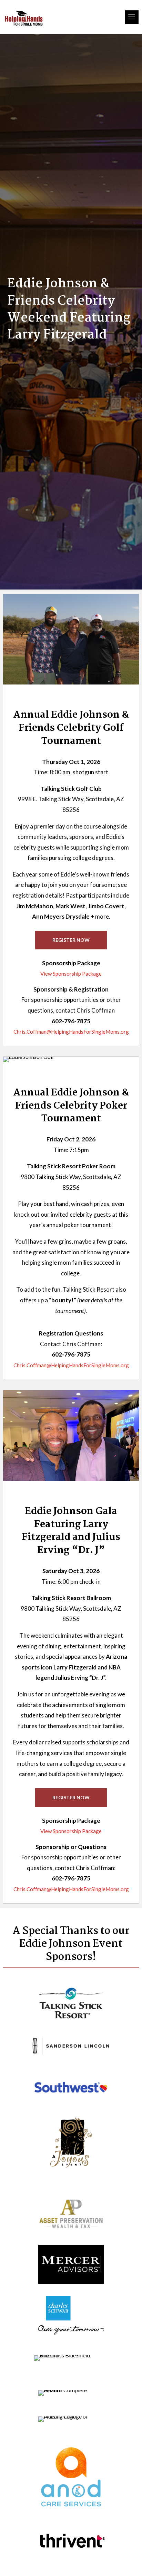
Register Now (71, 940)
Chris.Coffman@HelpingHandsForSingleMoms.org (71, 1032)
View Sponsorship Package (71, 974)
